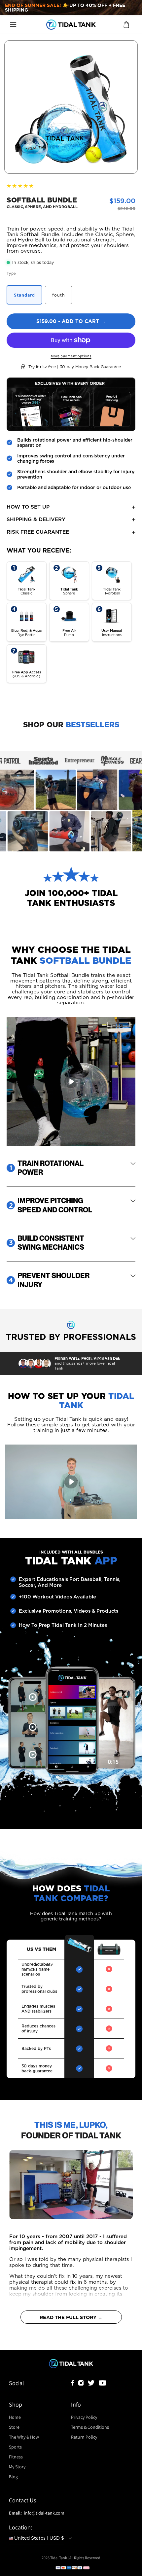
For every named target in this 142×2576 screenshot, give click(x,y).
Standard (24, 295)
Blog (13, 2477)
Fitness (16, 2457)
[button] (13, 24)
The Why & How (24, 2437)
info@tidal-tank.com (44, 2513)
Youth (58, 295)
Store (14, 2427)
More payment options (71, 356)
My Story (17, 2467)
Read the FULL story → (71, 2317)
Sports (16, 2447)
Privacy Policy (84, 2417)
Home (15, 2417)
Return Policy (84, 2437)
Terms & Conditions (90, 2427)
